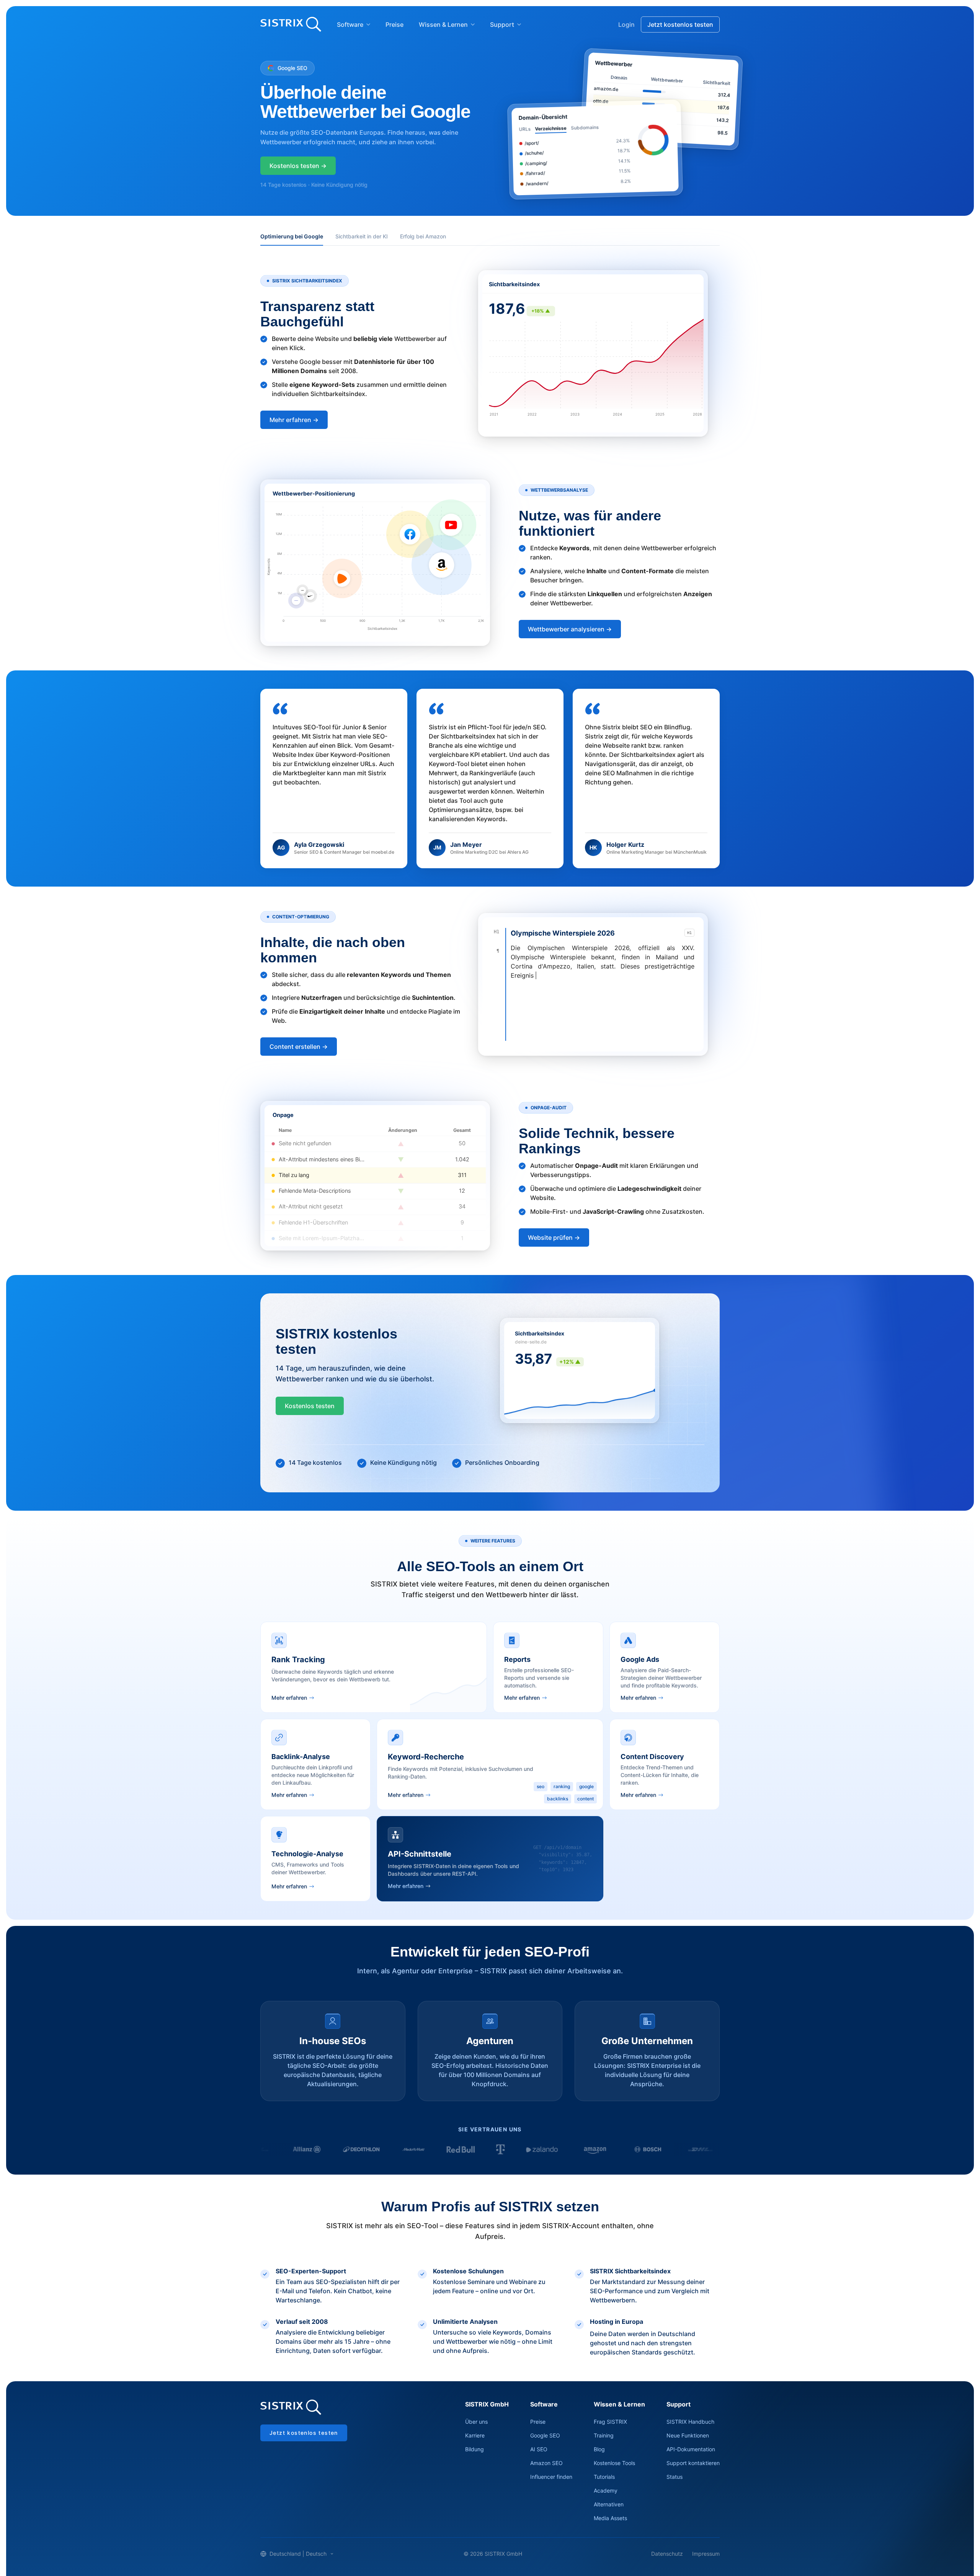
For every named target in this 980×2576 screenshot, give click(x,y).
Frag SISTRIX (610, 2422)
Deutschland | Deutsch (298, 2554)
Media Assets (610, 2518)
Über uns (476, 2422)
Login (626, 24)
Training (604, 2435)
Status (675, 2477)
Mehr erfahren (289, 1698)
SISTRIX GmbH (487, 2404)
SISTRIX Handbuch (690, 2422)
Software (350, 24)
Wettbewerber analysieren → (570, 629)
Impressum (706, 2554)
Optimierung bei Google (292, 236)
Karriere (475, 2435)
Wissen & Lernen (443, 24)
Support (502, 24)
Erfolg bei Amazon (423, 236)
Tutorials (604, 2477)
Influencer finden (551, 2477)
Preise (394, 24)
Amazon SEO (546, 2463)
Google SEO (545, 2435)
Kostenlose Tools (614, 2463)
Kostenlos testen (310, 1406)
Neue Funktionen (688, 2435)
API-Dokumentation (691, 2449)
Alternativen (609, 2504)
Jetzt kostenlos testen (680, 24)
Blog (599, 2449)
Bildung (474, 2449)
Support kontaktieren (693, 2463)
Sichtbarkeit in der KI (362, 236)
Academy (606, 2490)
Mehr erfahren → (294, 420)
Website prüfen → (554, 1237)
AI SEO (539, 2449)
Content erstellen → (299, 1047)
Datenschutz (667, 2554)
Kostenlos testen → (298, 166)
